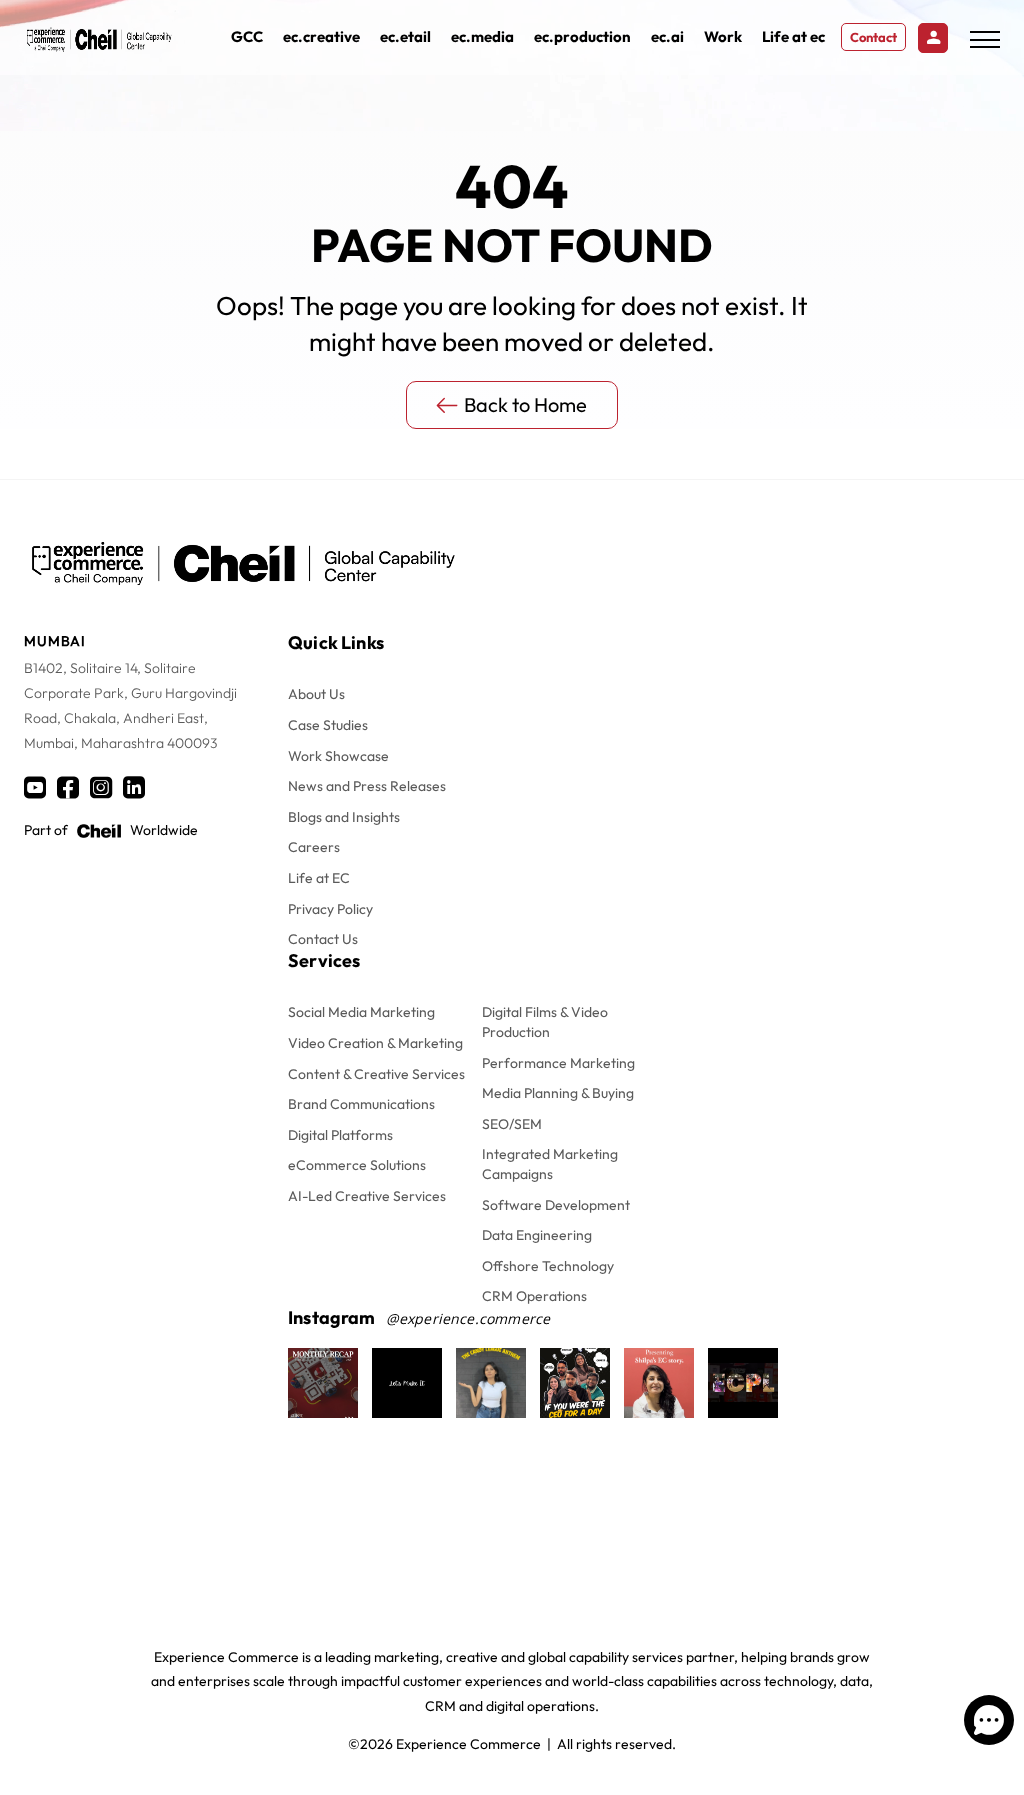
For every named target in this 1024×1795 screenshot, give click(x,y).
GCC (247, 36)
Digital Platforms (340, 1135)
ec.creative (321, 36)
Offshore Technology (548, 1266)
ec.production (582, 36)
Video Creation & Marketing (375, 1043)
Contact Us (323, 939)
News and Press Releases (367, 786)
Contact (873, 37)
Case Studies (328, 725)
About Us (316, 694)
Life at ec (793, 36)
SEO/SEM (512, 1124)
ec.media (482, 36)
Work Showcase (338, 756)
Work (723, 36)
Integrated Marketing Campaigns (550, 1164)
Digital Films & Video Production (545, 1022)
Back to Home (525, 404)
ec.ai (667, 36)
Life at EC (319, 878)
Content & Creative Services (376, 1074)
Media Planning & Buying (558, 1093)
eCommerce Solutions (357, 1165)
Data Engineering (537, 1235)
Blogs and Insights (344, 817)
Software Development (556, 1205)
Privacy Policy (330, 909)
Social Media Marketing (361, 1012)
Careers (314, 847)
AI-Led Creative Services (367, 1196)
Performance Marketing (558, 1063)
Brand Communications (361, 1104)
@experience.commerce (468, 1318)
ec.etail (405, 36)
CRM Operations (534, 1296)
